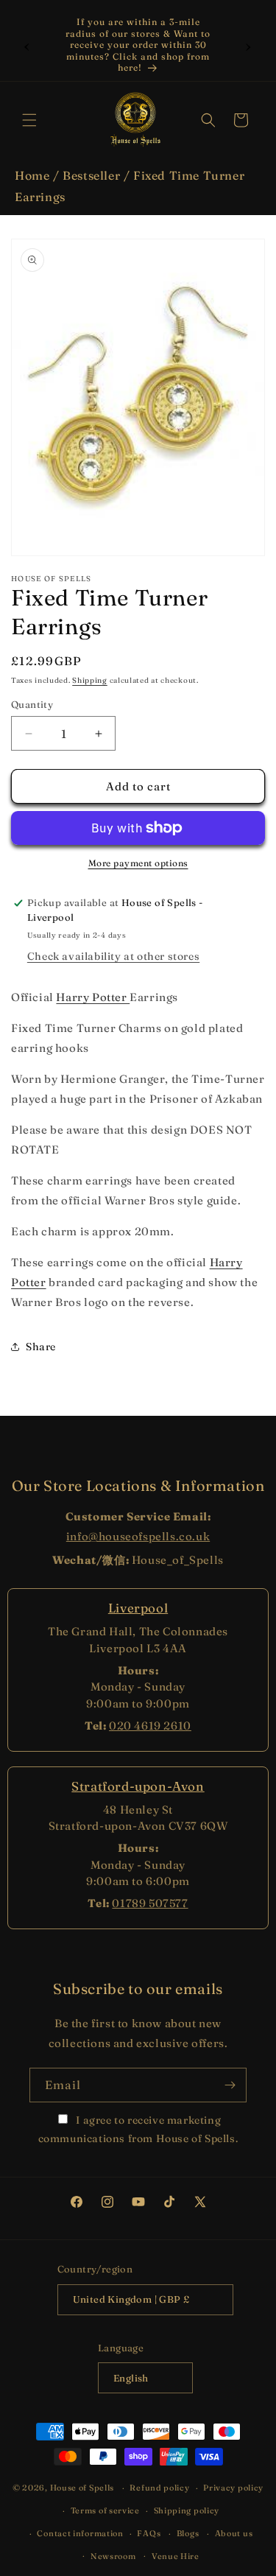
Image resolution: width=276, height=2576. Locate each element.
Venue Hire (176, 2556)
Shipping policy (187, 2510)
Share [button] (41, 1347)
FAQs (149, 2533)
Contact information (80, 2533)
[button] (29, 120)
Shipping (90, 680)
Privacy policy (233, 2488)
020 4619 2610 (150, 1726)
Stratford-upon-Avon (138, 1786)
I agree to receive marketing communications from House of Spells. (138, 2129)
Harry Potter (93, 997)
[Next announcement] (249, 45)
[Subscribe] (230, 2085)
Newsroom (113, 2556)
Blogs (188, 2533)
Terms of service (105, 2510)
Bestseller (91, 175)
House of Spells (82, 2488)
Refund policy (159, 2488)
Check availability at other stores (113, 956)
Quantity (32, 704)
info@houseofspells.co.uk (138, 1536)
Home (32, 175)
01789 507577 (150, 1903)
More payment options (138, 863)
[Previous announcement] (27, 45)
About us (234, 2533)
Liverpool (138, 1608)
